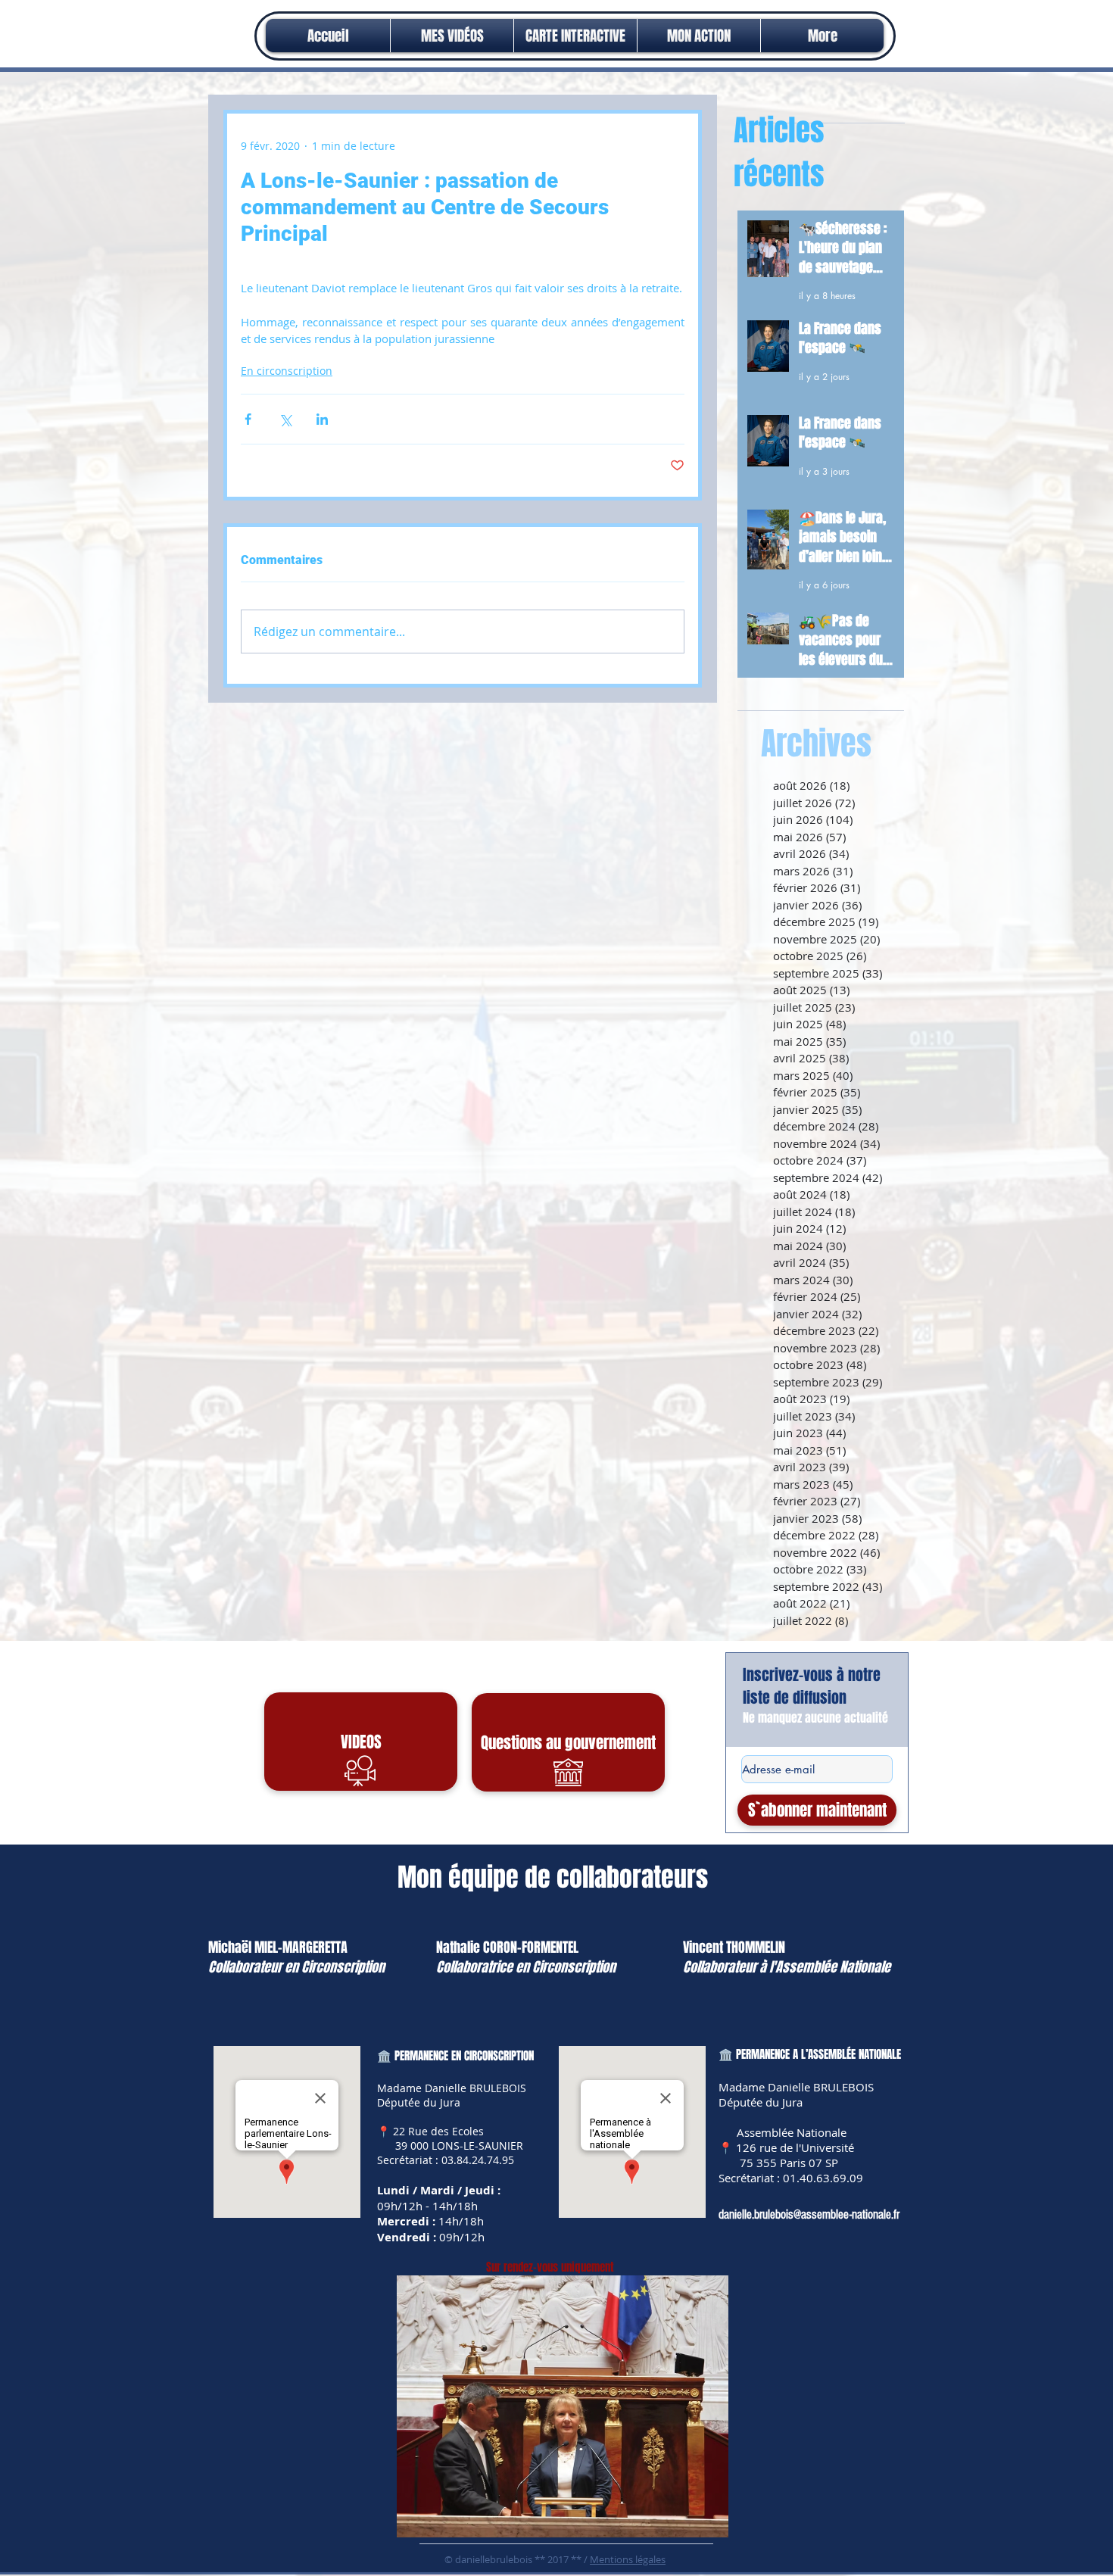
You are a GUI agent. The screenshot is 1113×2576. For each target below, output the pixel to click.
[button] (699, 36)
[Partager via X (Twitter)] (285, 419)
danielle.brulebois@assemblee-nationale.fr (809, 2214)
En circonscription (287, 371)
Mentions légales (628, 2559)
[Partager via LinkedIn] (322, 419)
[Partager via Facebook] (248, 419)
